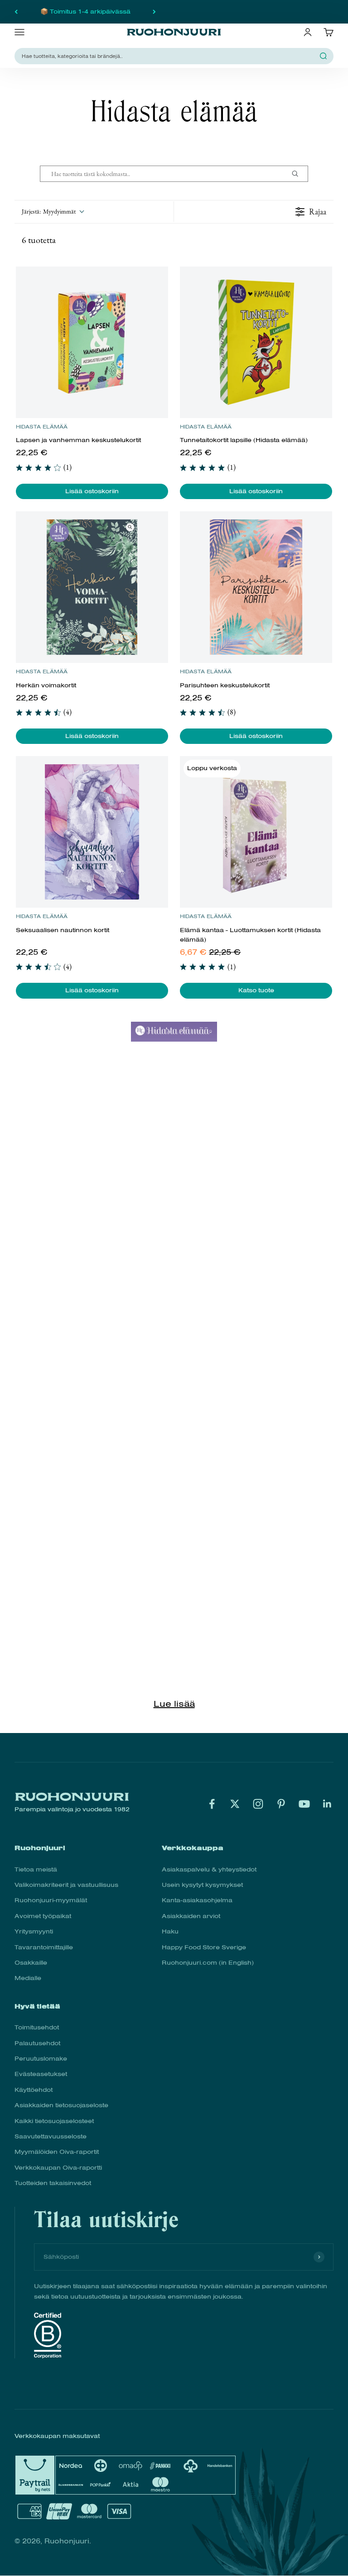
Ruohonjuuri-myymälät (51, 1900)
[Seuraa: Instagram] (258, 1804)
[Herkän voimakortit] (92, 587)
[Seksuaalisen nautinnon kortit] (92, 832)
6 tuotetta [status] (39, 240)
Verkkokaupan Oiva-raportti (58, 2168)
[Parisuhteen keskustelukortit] (256, 587)
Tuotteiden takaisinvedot (53, 2183)
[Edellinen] (16, 12)
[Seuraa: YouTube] (304, 1804)
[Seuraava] (154, 12)
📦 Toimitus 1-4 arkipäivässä (85, 12)
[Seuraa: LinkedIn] (327, 1804)
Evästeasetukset (41, 2074)
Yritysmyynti (34, 1931)
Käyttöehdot (34, 2090)
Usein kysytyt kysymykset (202, 1885)
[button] (53, 212)
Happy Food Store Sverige (204, 1947)
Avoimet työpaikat (43, 1916)
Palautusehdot (37, 2043)
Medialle (28, 1978)
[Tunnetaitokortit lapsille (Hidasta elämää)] (256, 342)
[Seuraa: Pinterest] (281, 1804)
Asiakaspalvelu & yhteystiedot (209, 1869)
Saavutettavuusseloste (51, 2136)
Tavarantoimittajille (44, 1947)
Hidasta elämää (42, 427)
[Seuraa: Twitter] (235, 1804)
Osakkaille (31, 1963)
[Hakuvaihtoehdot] (299, 174)
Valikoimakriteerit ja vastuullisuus (66, 1885)
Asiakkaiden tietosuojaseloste (61, 2105)
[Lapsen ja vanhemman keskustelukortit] (92, 342)
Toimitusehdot (37, 2027)
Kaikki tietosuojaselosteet (54, 2121)
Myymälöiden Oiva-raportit (57, 2152)
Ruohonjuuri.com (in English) (208, 1963)
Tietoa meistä (36, 1869)
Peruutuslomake (41, 2059)
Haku (170, 1931)
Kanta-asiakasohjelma (197, 1900)
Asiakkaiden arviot (191, 1916)
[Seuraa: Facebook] (212, 1804)
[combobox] (169, 56)
